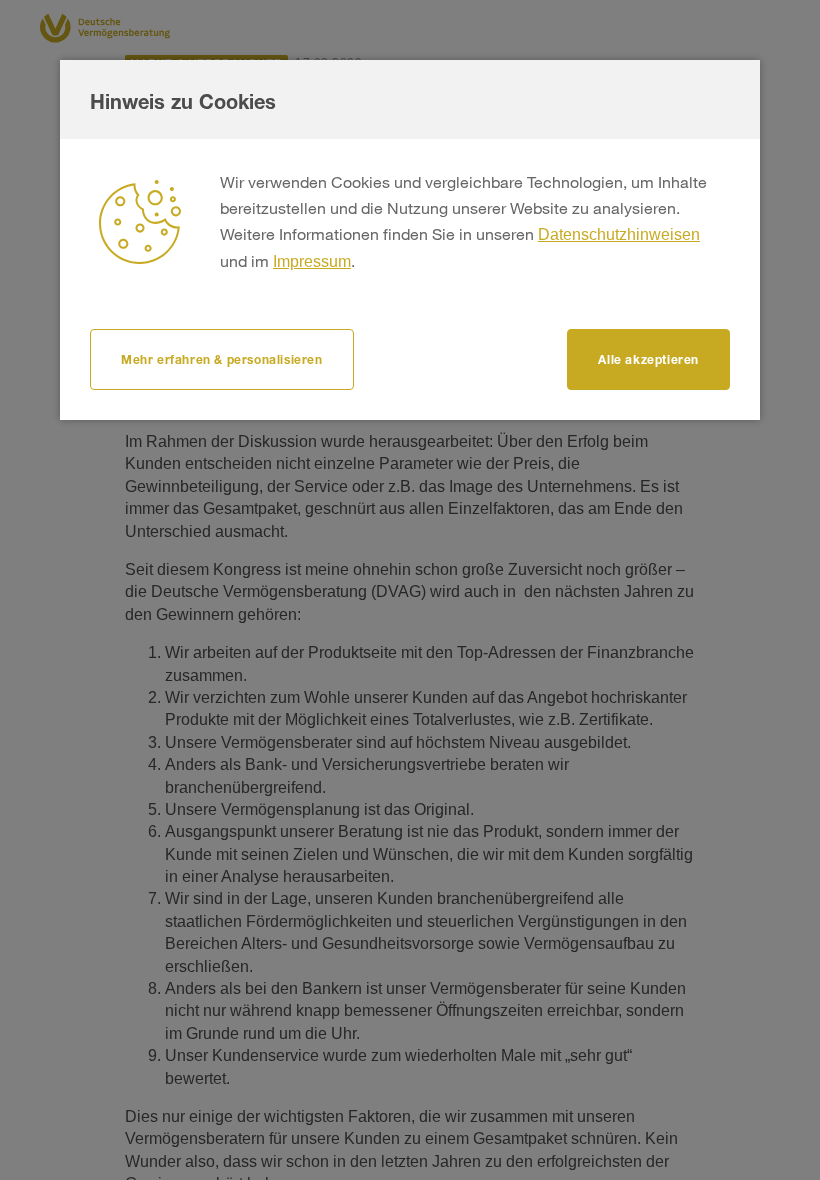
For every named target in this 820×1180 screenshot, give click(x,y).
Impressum (312, 261)
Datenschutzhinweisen (619, 234)
